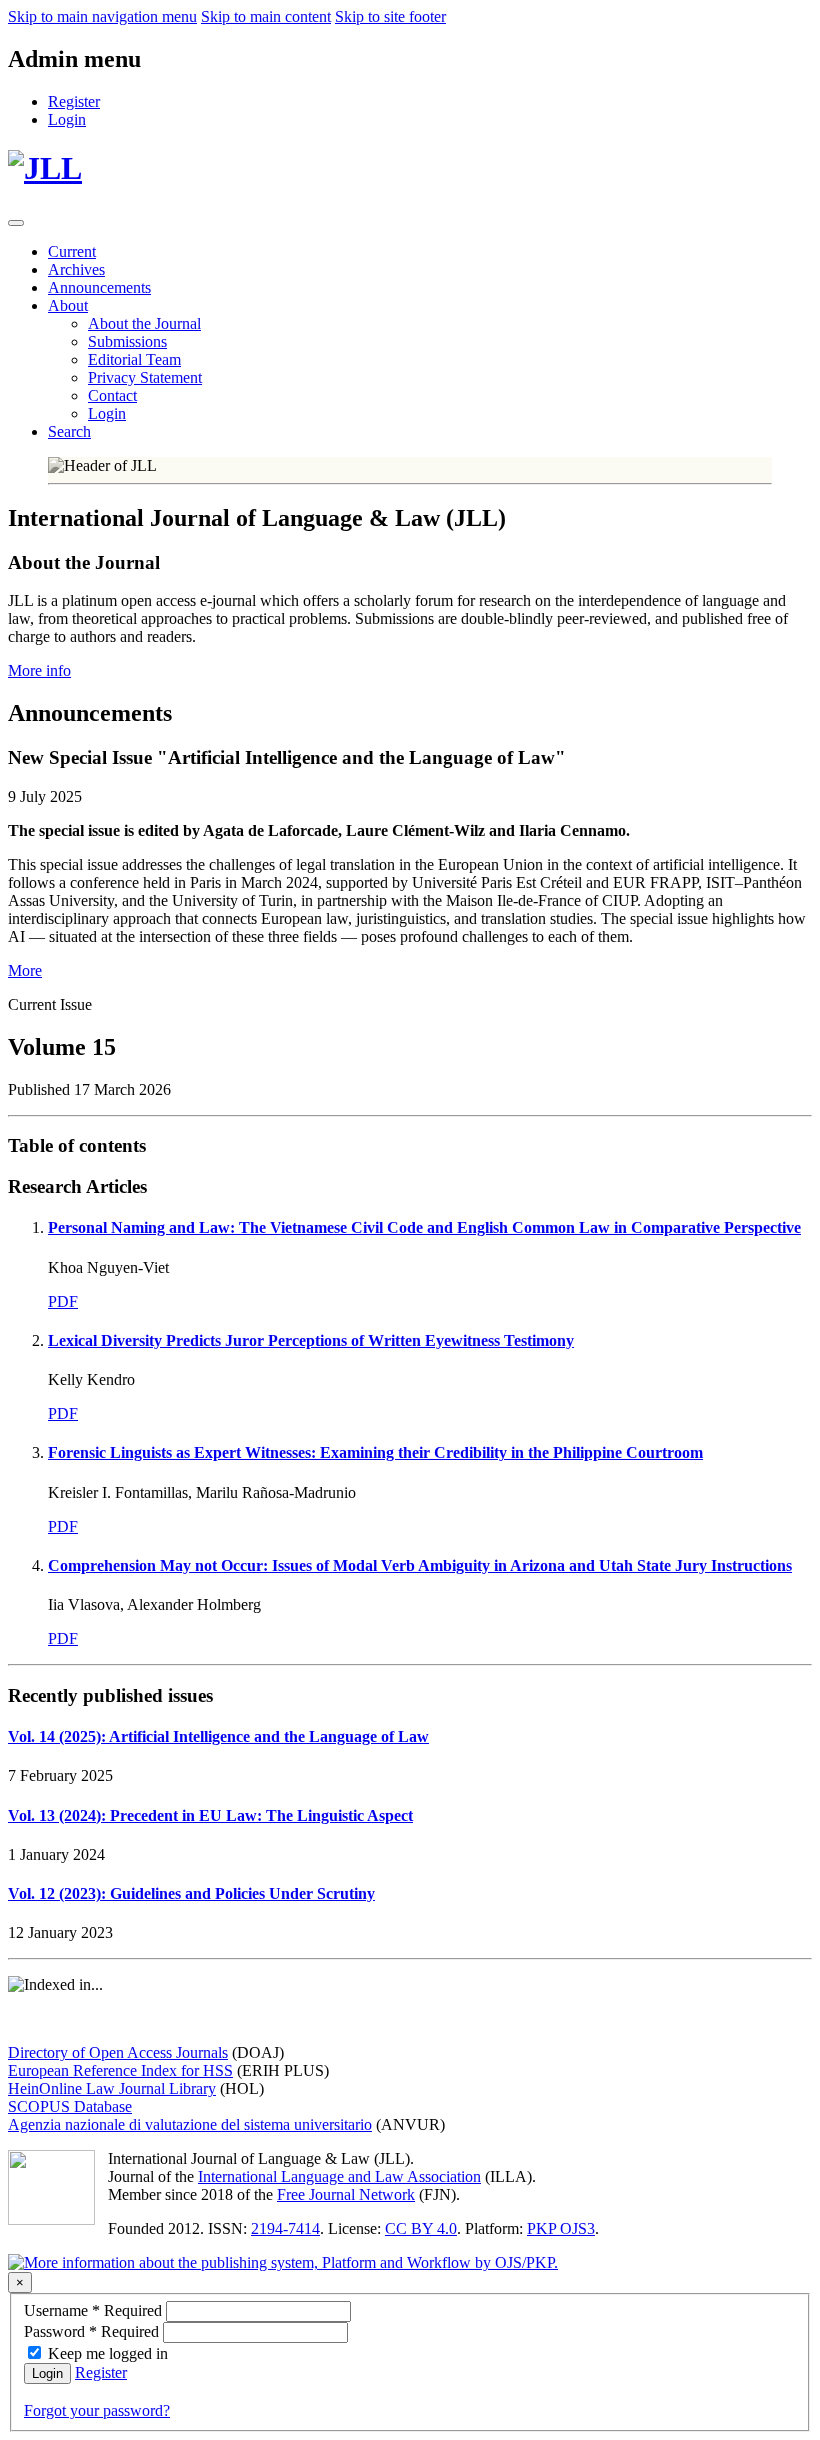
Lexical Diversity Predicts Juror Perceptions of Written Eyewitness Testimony (311, 1340)
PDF (63, 1301)
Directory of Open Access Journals (118, 2052)
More (25, 970)
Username (95, 2310)
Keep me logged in (108, 2353)
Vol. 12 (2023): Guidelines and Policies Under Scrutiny (191, 1893)
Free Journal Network (346, 2194)
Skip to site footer (390, 16)
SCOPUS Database (70, 2106)
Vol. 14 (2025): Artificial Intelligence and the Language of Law (218, 1736)
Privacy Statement (145, 377)
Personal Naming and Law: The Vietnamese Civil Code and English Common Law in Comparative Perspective (424, 1227)
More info (39, 670)
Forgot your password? (97, 2410)
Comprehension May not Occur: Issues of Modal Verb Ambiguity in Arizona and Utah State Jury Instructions (420, 1565)
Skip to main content (266, 16)
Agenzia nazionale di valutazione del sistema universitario (190, 2124)
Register (101, 2372)
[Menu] (16, 223)
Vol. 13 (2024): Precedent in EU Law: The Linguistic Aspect (210, 1815)
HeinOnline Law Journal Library (112, 2088)
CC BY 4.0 (421, 2228)
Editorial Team (134, 359)
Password (93, 2331)
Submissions (127, 341)
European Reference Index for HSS (120, 2070)
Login (107, 413)
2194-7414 (285, 2228)
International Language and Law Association (339, 2176)
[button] (68, 305)
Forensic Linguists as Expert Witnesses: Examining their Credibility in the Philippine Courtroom (375, 1452)
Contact (112, 395)
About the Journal (144, 323)
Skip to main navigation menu (102, 16)
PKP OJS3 (561, 2228)
